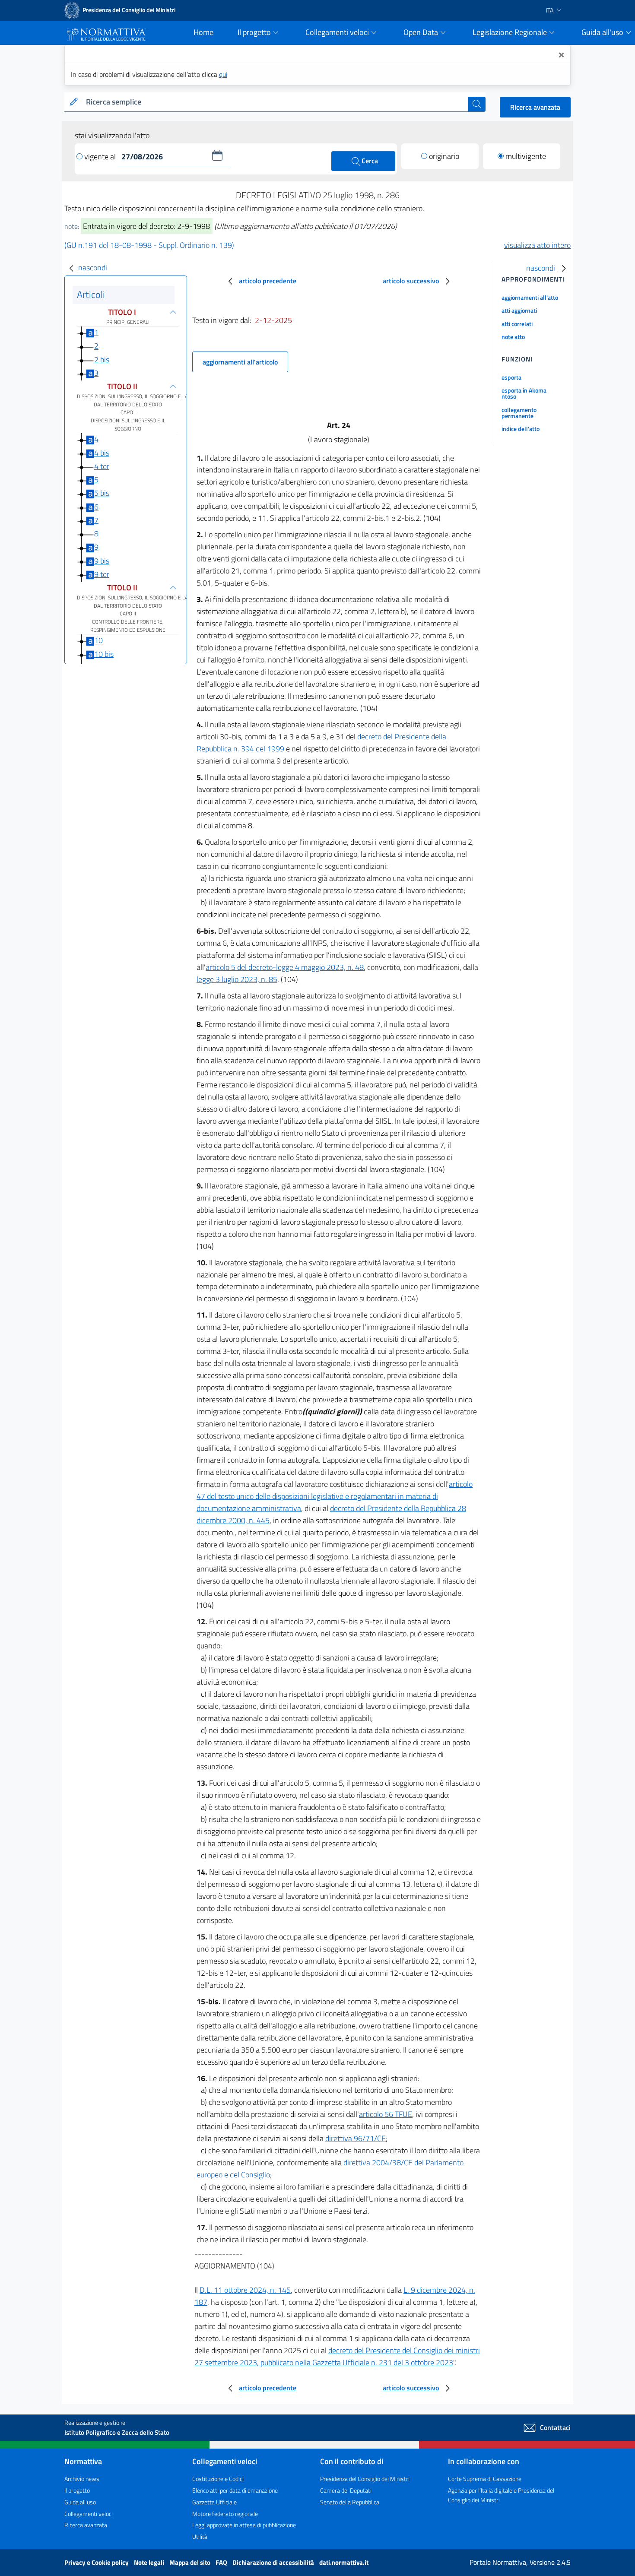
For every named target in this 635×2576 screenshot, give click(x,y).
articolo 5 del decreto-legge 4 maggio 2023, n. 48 (285, 967)
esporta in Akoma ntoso (524, 393)
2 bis (102, 360)
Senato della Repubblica (350, 2502)
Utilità (200, 2536)
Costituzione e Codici (218, 2479)
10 (98, 641)
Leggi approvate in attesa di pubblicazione (244, 2525)
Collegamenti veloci (89, 2514)
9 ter (102, 574)
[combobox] (275, 102)
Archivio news (82, 2479)
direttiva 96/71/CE (356, 2138)
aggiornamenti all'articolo (240, 362)
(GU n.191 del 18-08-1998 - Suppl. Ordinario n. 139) (149, 245)
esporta (511, 377)
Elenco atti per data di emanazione (235, 2490)
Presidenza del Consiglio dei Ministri (365, 2479)
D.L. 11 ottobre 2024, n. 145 (245, 2290)
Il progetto (77, 2490)
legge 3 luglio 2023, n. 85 (237, 979)
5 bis (102, 493)
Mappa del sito (190, 2562)
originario (444, 156)
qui (223, 74)
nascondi (93, 268)
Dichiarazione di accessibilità (274, 2562)
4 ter (102, 466)
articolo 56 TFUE (386, 2114)
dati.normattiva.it (344, 2562)
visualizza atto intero (537, 245)
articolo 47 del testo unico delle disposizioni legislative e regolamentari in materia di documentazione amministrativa (335, 1496)
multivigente (526, 156)
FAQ (222, 2562)
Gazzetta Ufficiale (214, 2502)
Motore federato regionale (225, 2514)
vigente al (101, 157)
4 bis (102, 453)
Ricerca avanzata (535, 107)
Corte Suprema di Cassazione (485, 2479)
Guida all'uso (80, 2502)
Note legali (150, 2562)
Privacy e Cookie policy (97, 2562)
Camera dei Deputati (346, 2490)
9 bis (102, 561)
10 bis (104, 654)
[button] (217, 155)
